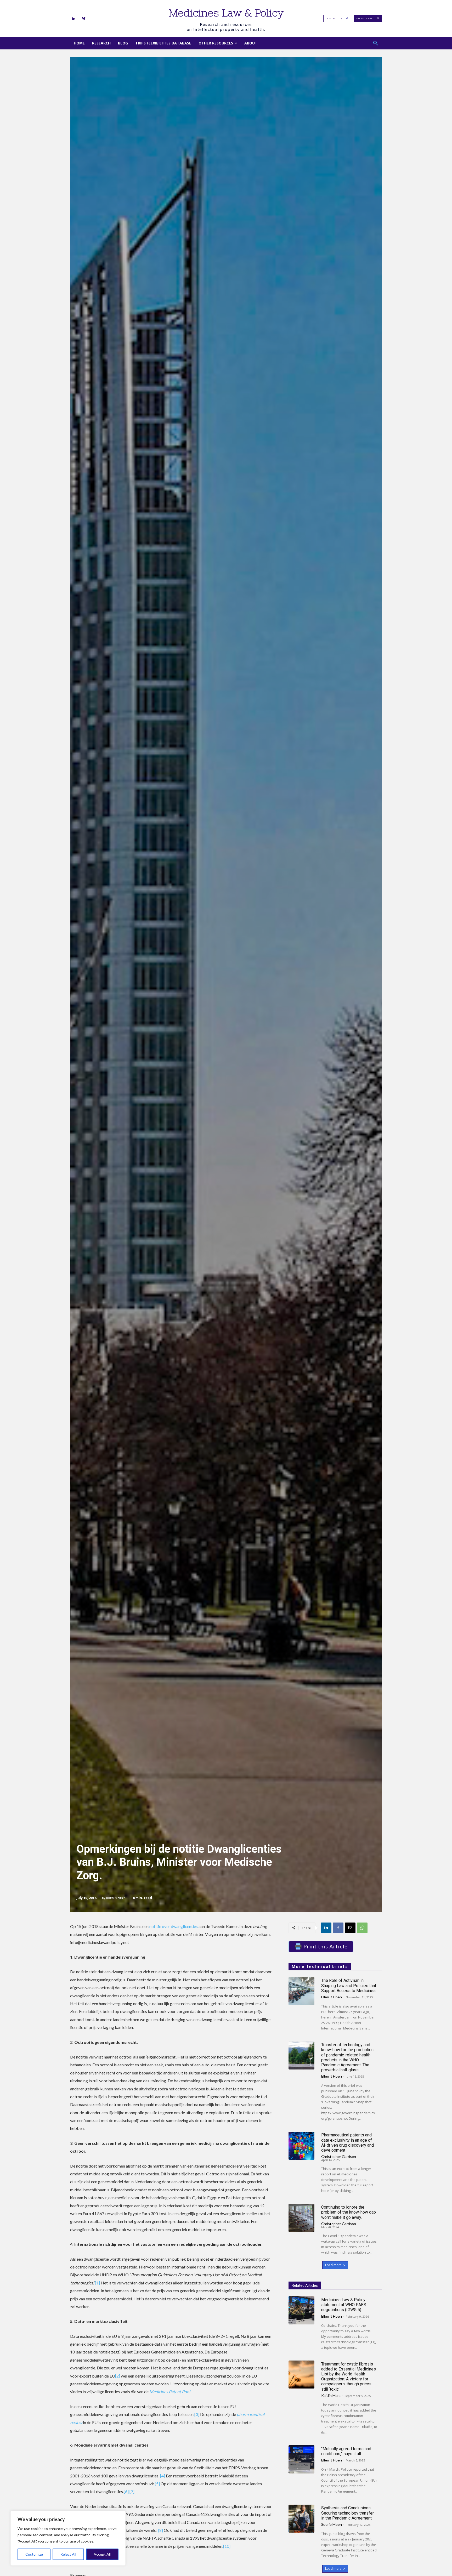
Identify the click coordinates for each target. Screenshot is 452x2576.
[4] (163, 2476)
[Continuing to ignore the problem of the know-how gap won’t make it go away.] (301, 2218)
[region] (68, 2538)
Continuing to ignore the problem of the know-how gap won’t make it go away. (349, 2212)
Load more (333, 2265)
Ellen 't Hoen (116, 1898)
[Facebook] (338, 1928)
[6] (126, 2491)
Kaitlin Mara (331, 2395)
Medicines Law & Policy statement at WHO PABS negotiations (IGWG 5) (344, 2305)
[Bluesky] (84, 19)
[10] (227, 2546)
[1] (98, 2283)
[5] (157, 2484)
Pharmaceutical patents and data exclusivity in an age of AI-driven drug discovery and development (348, 2143)
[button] (376, 43)
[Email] (350, 1928)
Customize (34, 2554)
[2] (118, 2376)
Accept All (102, 2554)
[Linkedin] (74, 19)
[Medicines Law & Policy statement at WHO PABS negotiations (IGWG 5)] (301, 2310)
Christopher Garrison (339, 2156)
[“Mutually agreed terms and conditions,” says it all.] (301, 2459)
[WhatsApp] (362, 1928)
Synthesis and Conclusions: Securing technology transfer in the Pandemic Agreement (348, 2513)
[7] (132, 2491)
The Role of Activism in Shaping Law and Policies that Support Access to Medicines (349, 1985)
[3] (197, 2414)
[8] (160, 2530)
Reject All (68, 2554)
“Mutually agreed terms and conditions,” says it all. (346, 2451)
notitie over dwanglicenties (174, 1926)
